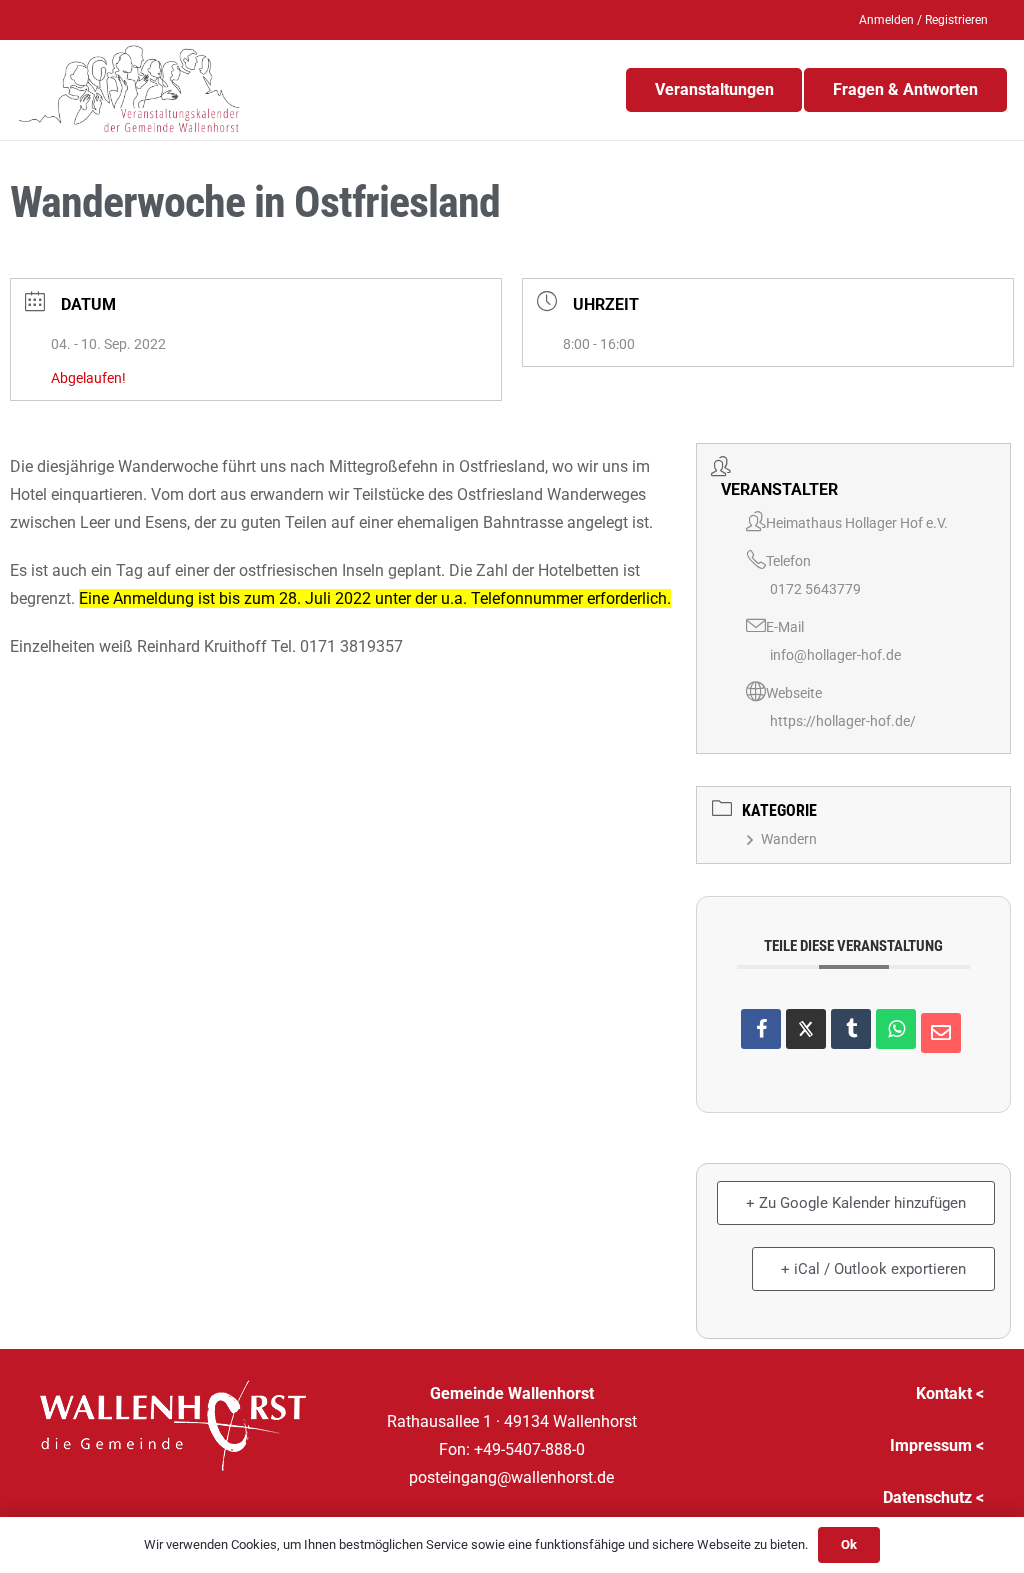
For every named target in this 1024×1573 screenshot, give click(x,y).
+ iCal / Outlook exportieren (873, 1269)
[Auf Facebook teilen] (761, 1029)
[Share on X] (806, 1029)
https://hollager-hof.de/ (843, 721)
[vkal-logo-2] (129, 90)
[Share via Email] (941, 1033)
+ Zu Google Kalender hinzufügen (856, 1203)
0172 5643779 (815, 589)
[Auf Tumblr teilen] (851, 1029)
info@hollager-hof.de (835, 655)
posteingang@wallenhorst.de (511, 1477)
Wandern (789, 839)
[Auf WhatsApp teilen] (896, 1029)
